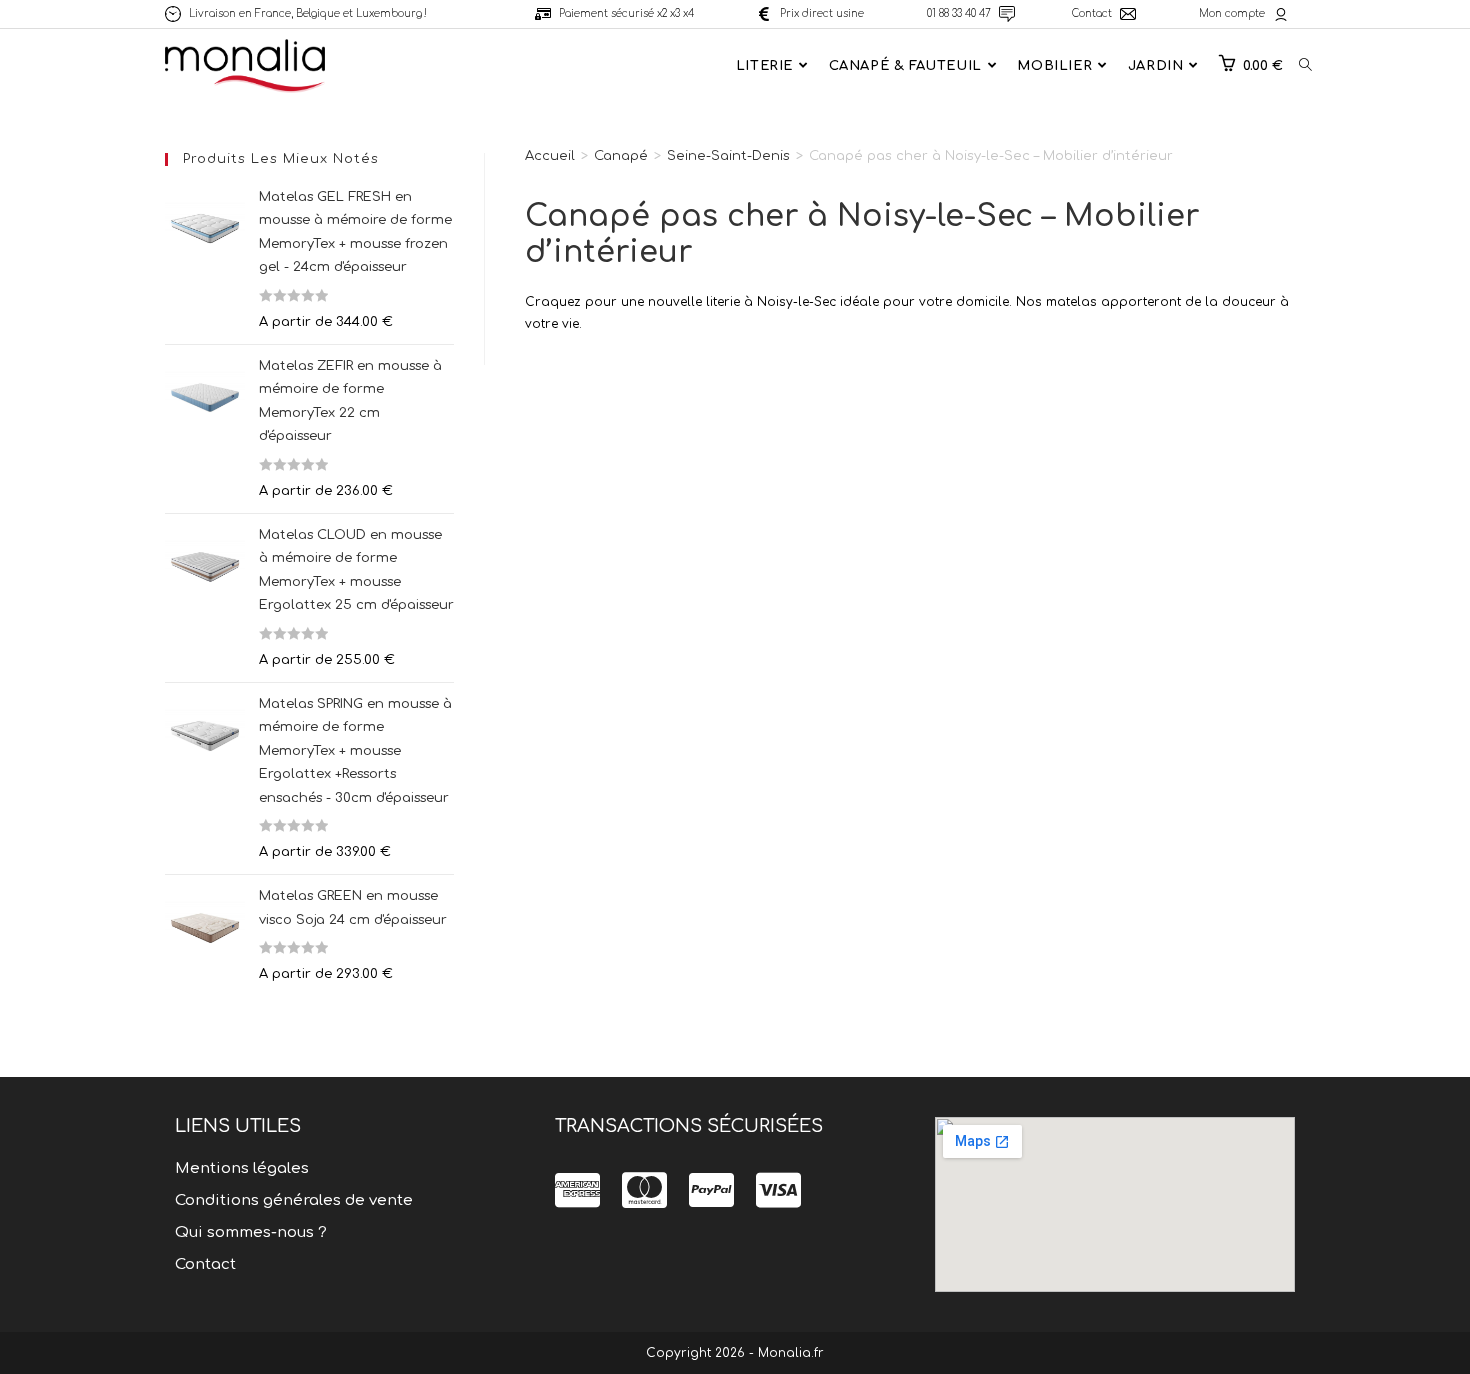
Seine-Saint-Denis (728, 156)
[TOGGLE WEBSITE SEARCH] (1305, 66)
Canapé (621, 156)
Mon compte (1232, 13)
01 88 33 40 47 (959, 13)
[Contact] (1128, 14)
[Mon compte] (1281, 14)
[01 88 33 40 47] (1007, 14)
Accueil (550, 156)
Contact (1092, 13)
